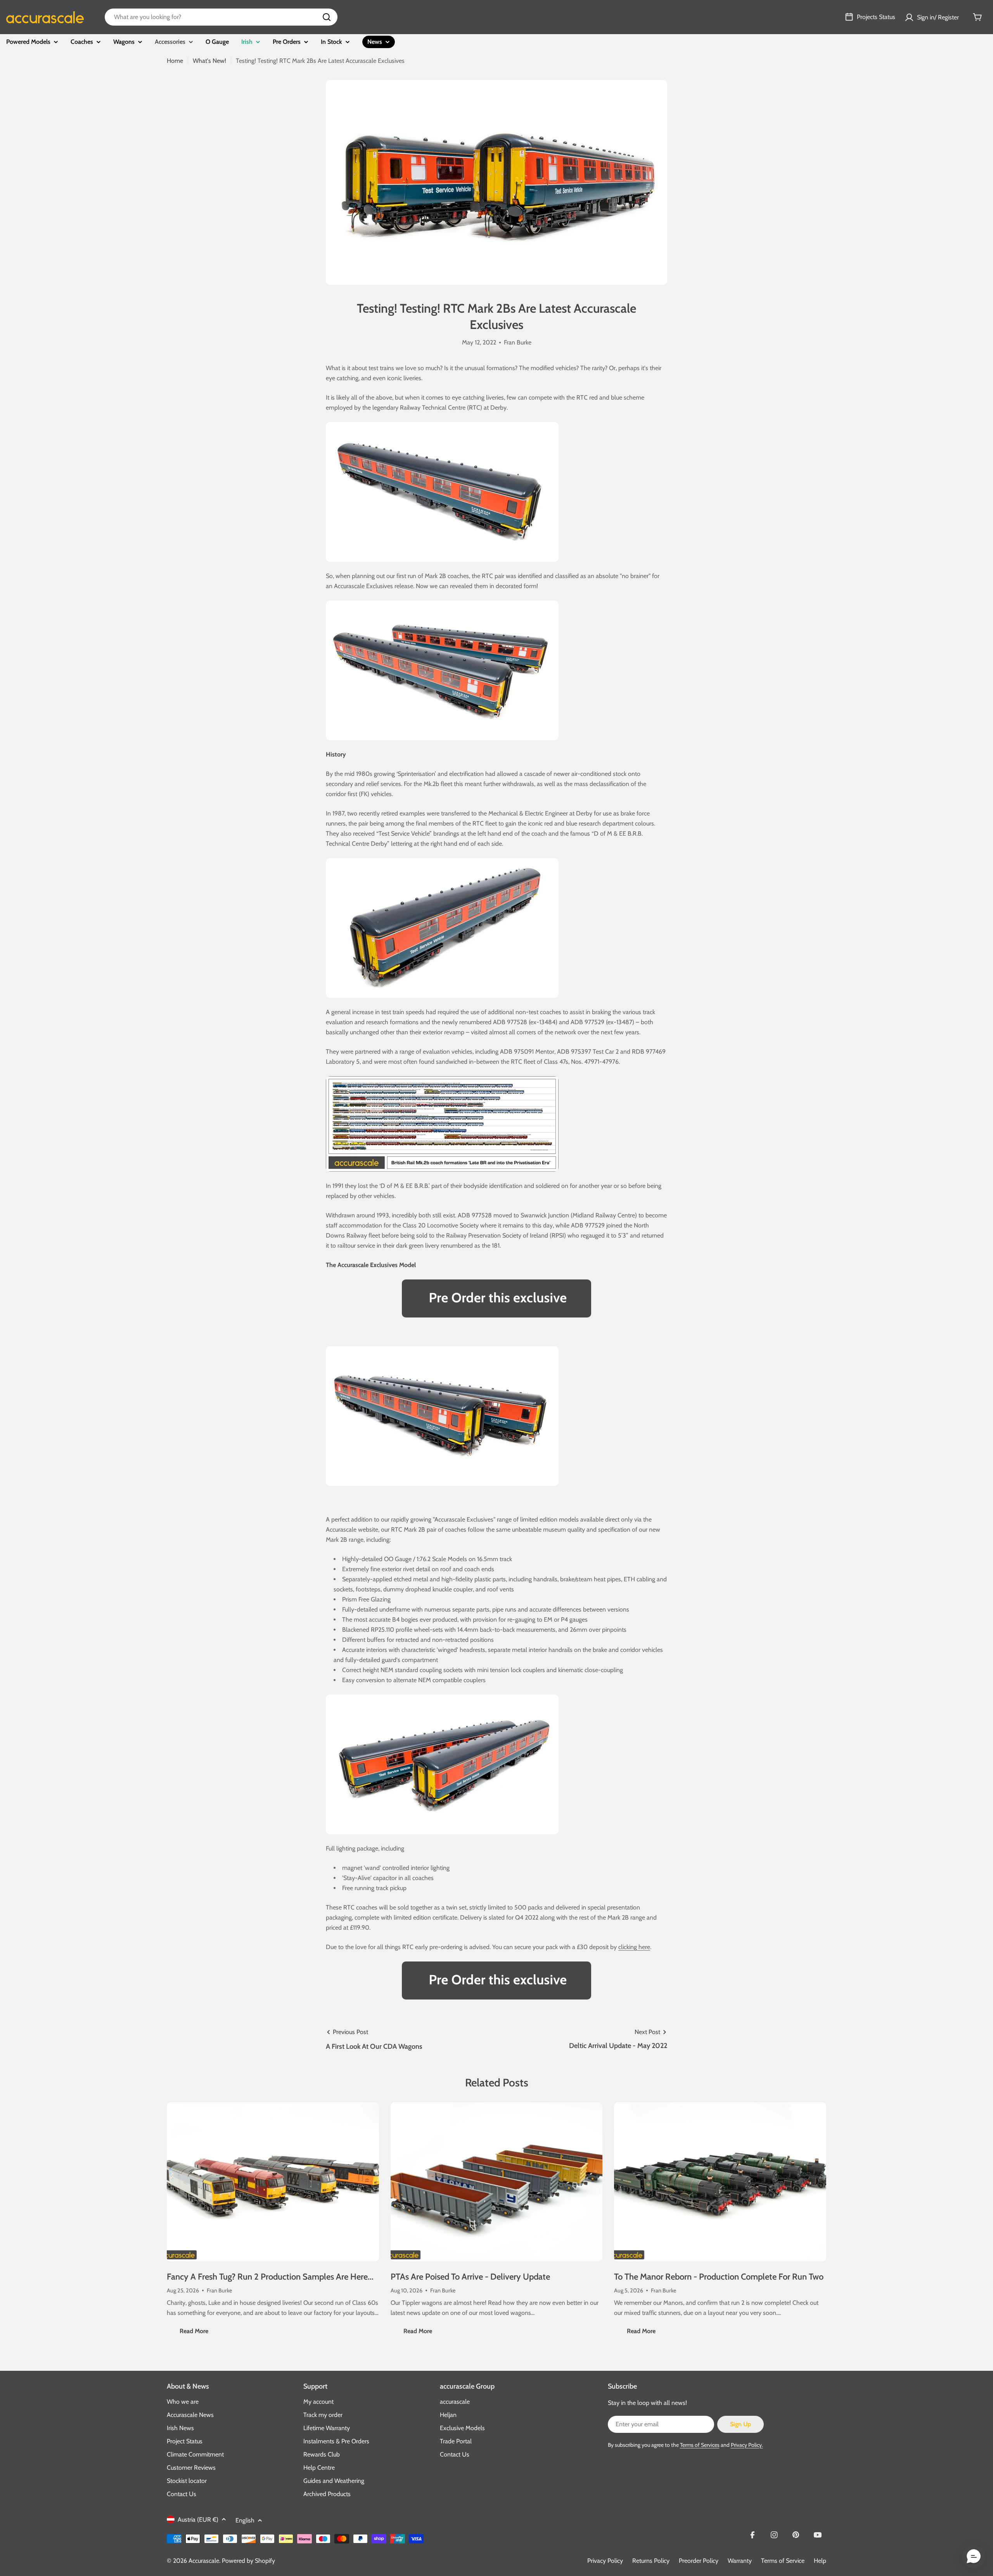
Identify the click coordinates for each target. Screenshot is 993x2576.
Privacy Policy (605, 2561)
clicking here (634, 1947)
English (245, 2520)
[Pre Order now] (496, 1298)
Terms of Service (783, 2561)
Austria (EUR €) (198, 2520)
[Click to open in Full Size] (442, 1081)
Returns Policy (651, 2561)
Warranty (740, 2561)
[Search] (327, 17)
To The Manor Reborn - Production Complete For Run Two (719, 2277)
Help (820, 2561)
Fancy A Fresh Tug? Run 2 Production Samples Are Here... (270, 2277)
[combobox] (221, 17)
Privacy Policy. (747, 2445)
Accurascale (204, 2561)
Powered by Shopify (248, 2561)
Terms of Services (700, 2445)
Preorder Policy (699, 2561)
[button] (974, 2557)
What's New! (209, 61)
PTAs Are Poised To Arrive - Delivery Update (470, 2277)
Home (175, 61)
